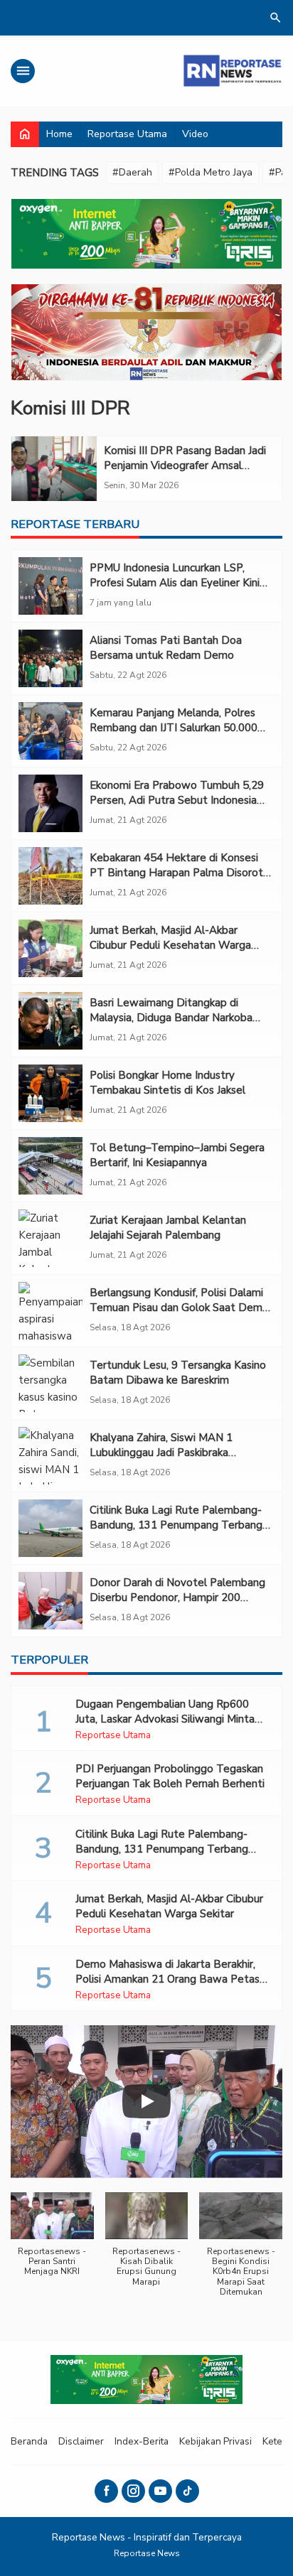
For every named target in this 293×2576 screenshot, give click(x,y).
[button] (52, 2242)
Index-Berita (142, 2441)
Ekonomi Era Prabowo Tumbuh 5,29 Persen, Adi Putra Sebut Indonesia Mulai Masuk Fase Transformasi (177, 800)
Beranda (29, 2441)
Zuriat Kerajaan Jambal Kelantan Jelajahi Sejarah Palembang (168, 1228)
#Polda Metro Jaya (211, 172)
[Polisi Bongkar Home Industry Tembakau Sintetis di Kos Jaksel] (50, 1093)
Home (59, 134)
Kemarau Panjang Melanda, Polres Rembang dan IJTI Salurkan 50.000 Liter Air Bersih (174, 728)
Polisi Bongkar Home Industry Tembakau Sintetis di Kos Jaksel (167, 1083)
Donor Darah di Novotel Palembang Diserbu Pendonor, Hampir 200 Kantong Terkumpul (177, 1597)
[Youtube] (160, 2491)
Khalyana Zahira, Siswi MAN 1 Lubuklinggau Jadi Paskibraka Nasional (161, 1453)
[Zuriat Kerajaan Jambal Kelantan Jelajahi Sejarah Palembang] (50, 1238)
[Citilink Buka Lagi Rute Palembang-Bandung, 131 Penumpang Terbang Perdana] (50, 1528)
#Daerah (132, 172)
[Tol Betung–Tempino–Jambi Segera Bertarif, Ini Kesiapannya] (50, 1166)
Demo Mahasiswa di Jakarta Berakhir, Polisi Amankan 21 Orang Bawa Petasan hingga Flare (173, 1979)
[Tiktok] (187, 2491)
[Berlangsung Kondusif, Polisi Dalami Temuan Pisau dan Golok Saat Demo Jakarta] (50, 1311)
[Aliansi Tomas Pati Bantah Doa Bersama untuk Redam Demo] (50, 658)
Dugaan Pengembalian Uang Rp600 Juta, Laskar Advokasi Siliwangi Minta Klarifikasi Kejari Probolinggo (165, 1719)
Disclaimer (81, 2441)
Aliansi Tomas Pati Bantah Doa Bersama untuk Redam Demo (166, 648)
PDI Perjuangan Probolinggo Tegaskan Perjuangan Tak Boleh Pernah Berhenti (170, 1776)
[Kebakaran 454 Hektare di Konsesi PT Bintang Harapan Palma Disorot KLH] (50, 876)
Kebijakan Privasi (215, 2441)
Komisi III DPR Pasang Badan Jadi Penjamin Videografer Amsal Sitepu (185, 465)
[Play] (146, 2101)
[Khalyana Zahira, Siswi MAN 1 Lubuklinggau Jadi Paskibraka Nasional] (50, 1456)
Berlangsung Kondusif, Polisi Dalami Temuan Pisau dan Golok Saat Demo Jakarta (179, 1308)
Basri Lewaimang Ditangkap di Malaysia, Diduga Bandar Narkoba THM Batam (171, 1018)
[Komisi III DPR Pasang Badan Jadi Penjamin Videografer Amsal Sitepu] (54, 469)
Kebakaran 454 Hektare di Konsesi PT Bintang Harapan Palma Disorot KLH (176, 873)
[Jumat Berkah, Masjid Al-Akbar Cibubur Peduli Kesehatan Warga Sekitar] (50, 948)
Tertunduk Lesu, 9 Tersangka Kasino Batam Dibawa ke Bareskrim (178, 1373)
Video (195, 134)
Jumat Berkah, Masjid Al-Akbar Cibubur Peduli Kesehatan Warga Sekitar (170, 945)
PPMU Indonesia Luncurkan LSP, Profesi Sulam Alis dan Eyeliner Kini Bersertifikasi (175, 583)
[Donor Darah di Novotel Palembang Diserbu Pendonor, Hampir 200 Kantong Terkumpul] (50, 1601)
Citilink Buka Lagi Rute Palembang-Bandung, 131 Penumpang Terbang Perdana (176, 1525)
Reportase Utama (127, 134)
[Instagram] (133, 2491)
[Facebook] (106, 2491)
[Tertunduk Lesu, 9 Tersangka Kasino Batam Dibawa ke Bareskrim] (50, 1383)
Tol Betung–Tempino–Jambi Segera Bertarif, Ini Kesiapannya (177, 1155)
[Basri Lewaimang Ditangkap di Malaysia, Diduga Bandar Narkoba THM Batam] (50, 1021)
